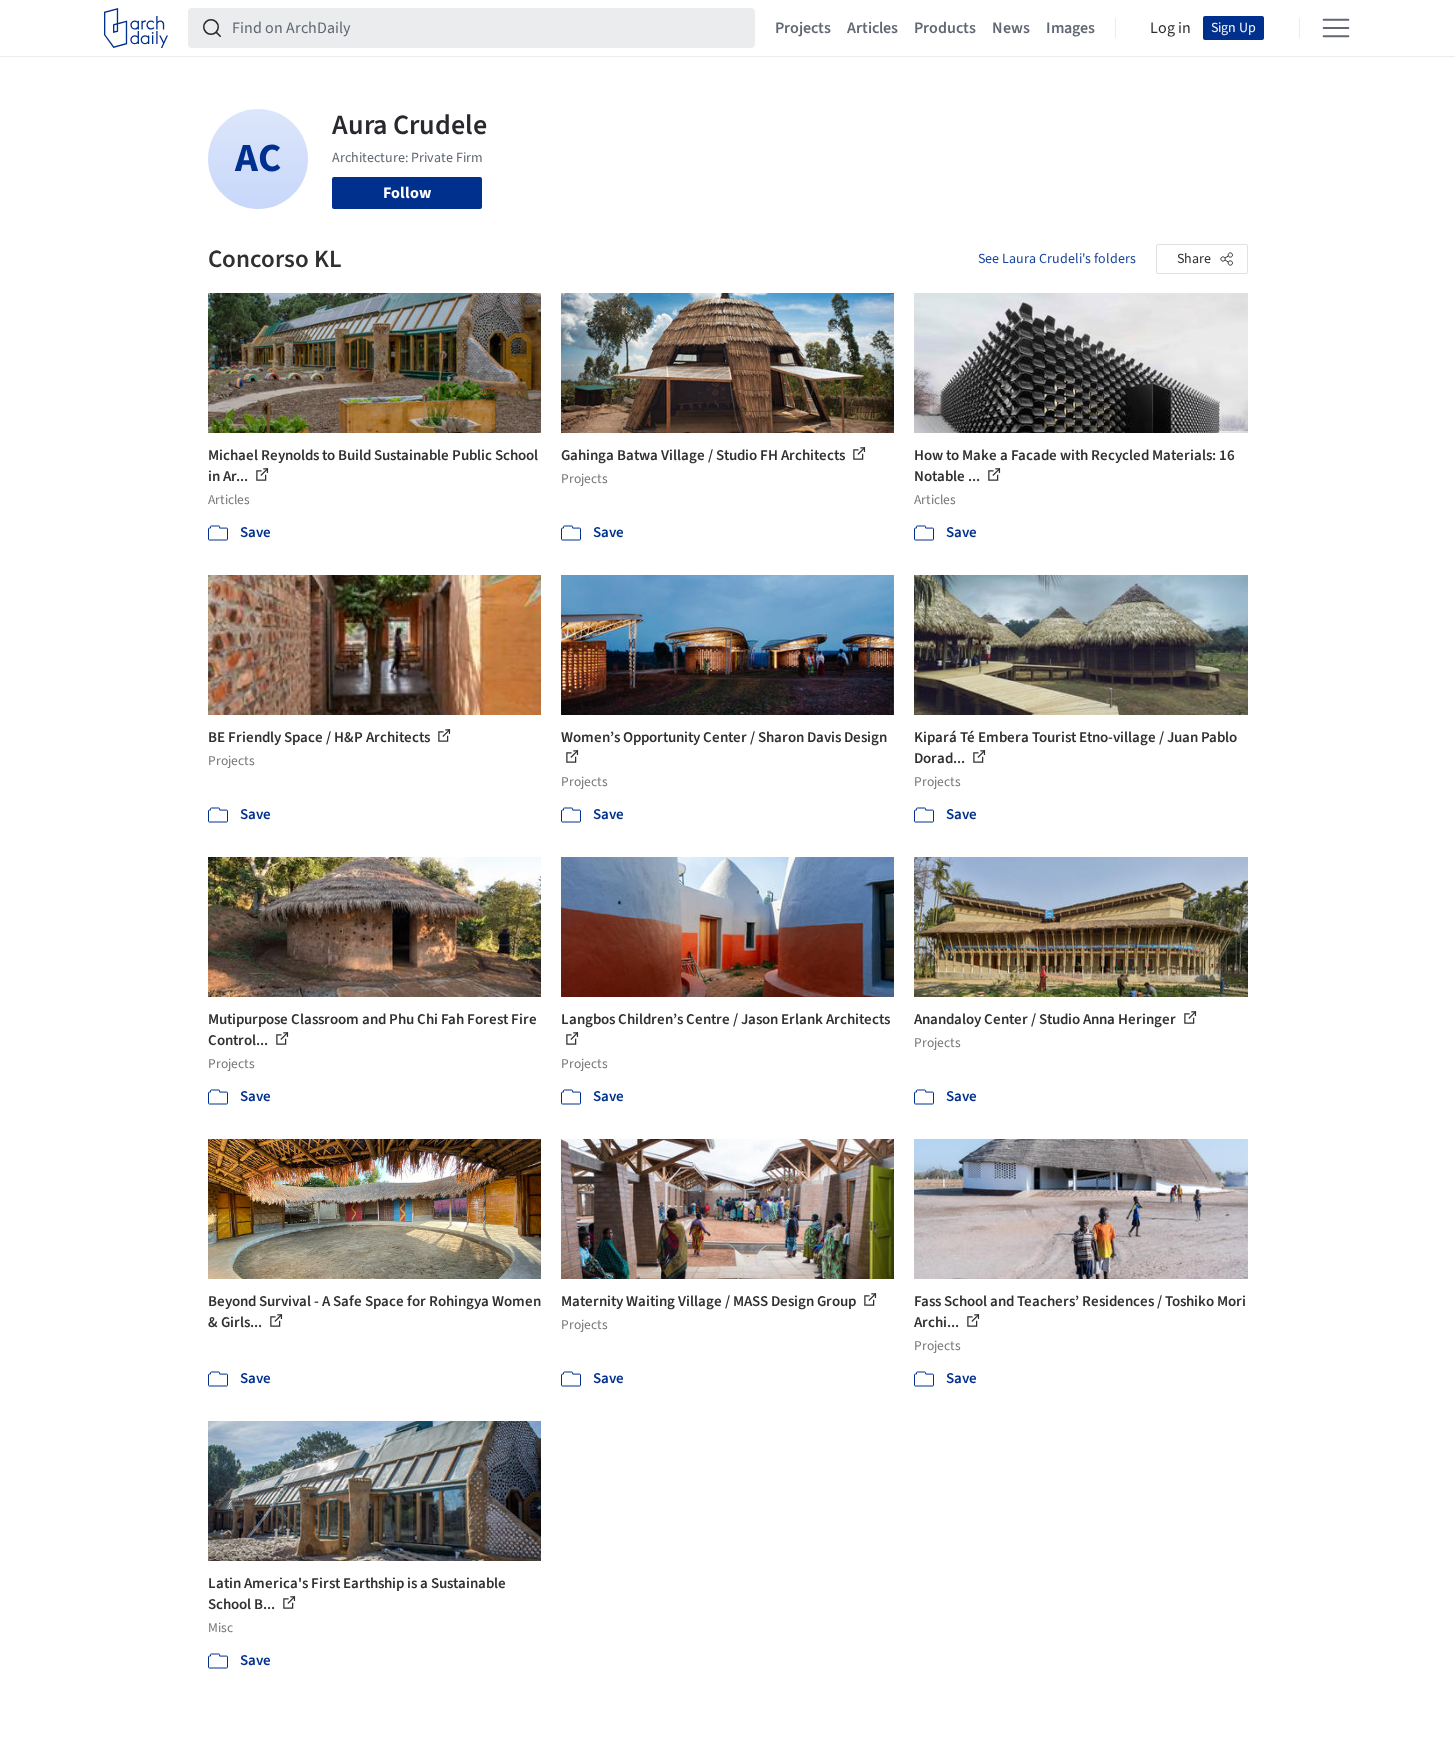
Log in (1170, 28)
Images (1070, 28)
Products (945, 28)
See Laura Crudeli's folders (1057, 259)
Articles (872, 28)
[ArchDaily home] (136, 28)
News (1011, 28)
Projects (803, 28)
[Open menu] (1336, 28)
